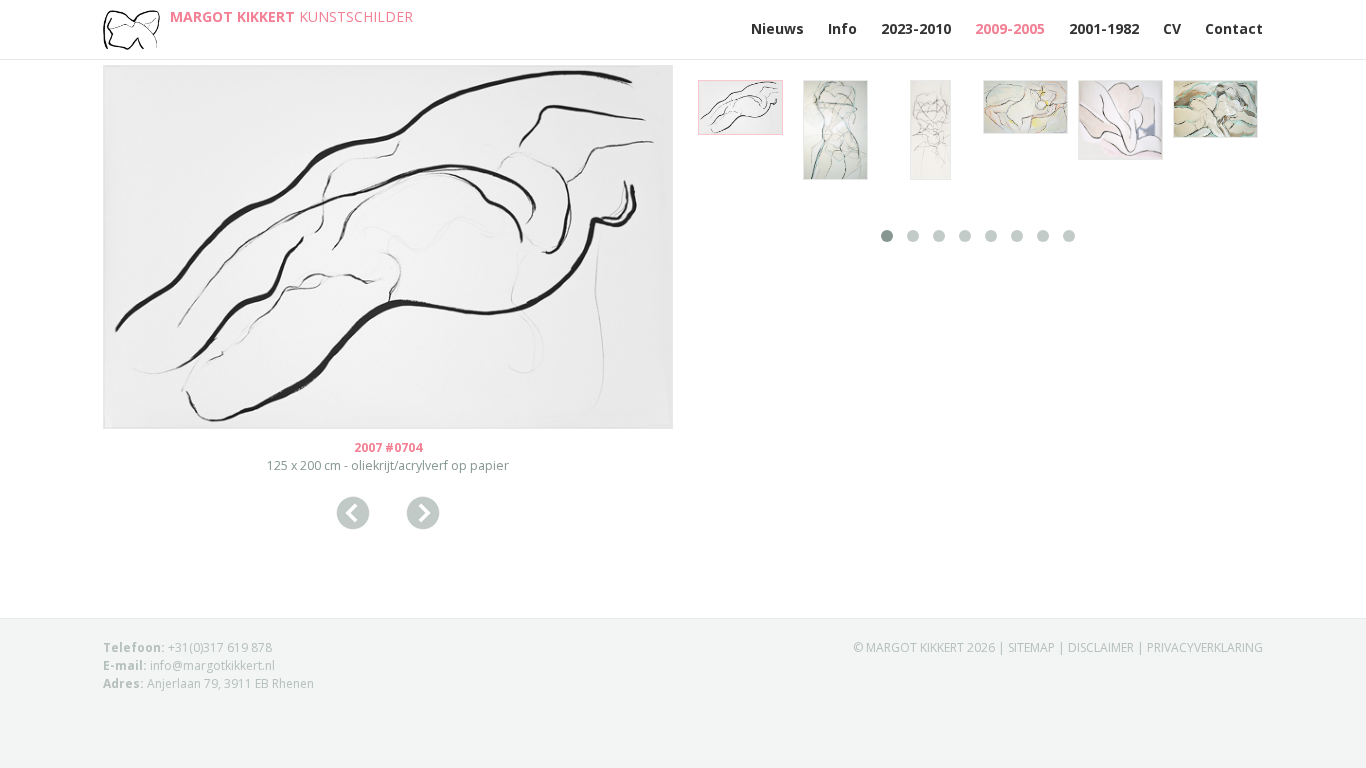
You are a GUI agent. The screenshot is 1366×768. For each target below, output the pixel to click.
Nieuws (777, 28)
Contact (1234, 28)
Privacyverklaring (1205, 647)
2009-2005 (1010, 28)
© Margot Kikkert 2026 (925, 647)
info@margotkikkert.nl (212, 665)
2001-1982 (1104, 28)
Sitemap (1031, 647)
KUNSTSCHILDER (291, 16)
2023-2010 (916, 28)
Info (842, 28)
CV (1172, 28)
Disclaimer (1101, 647)
